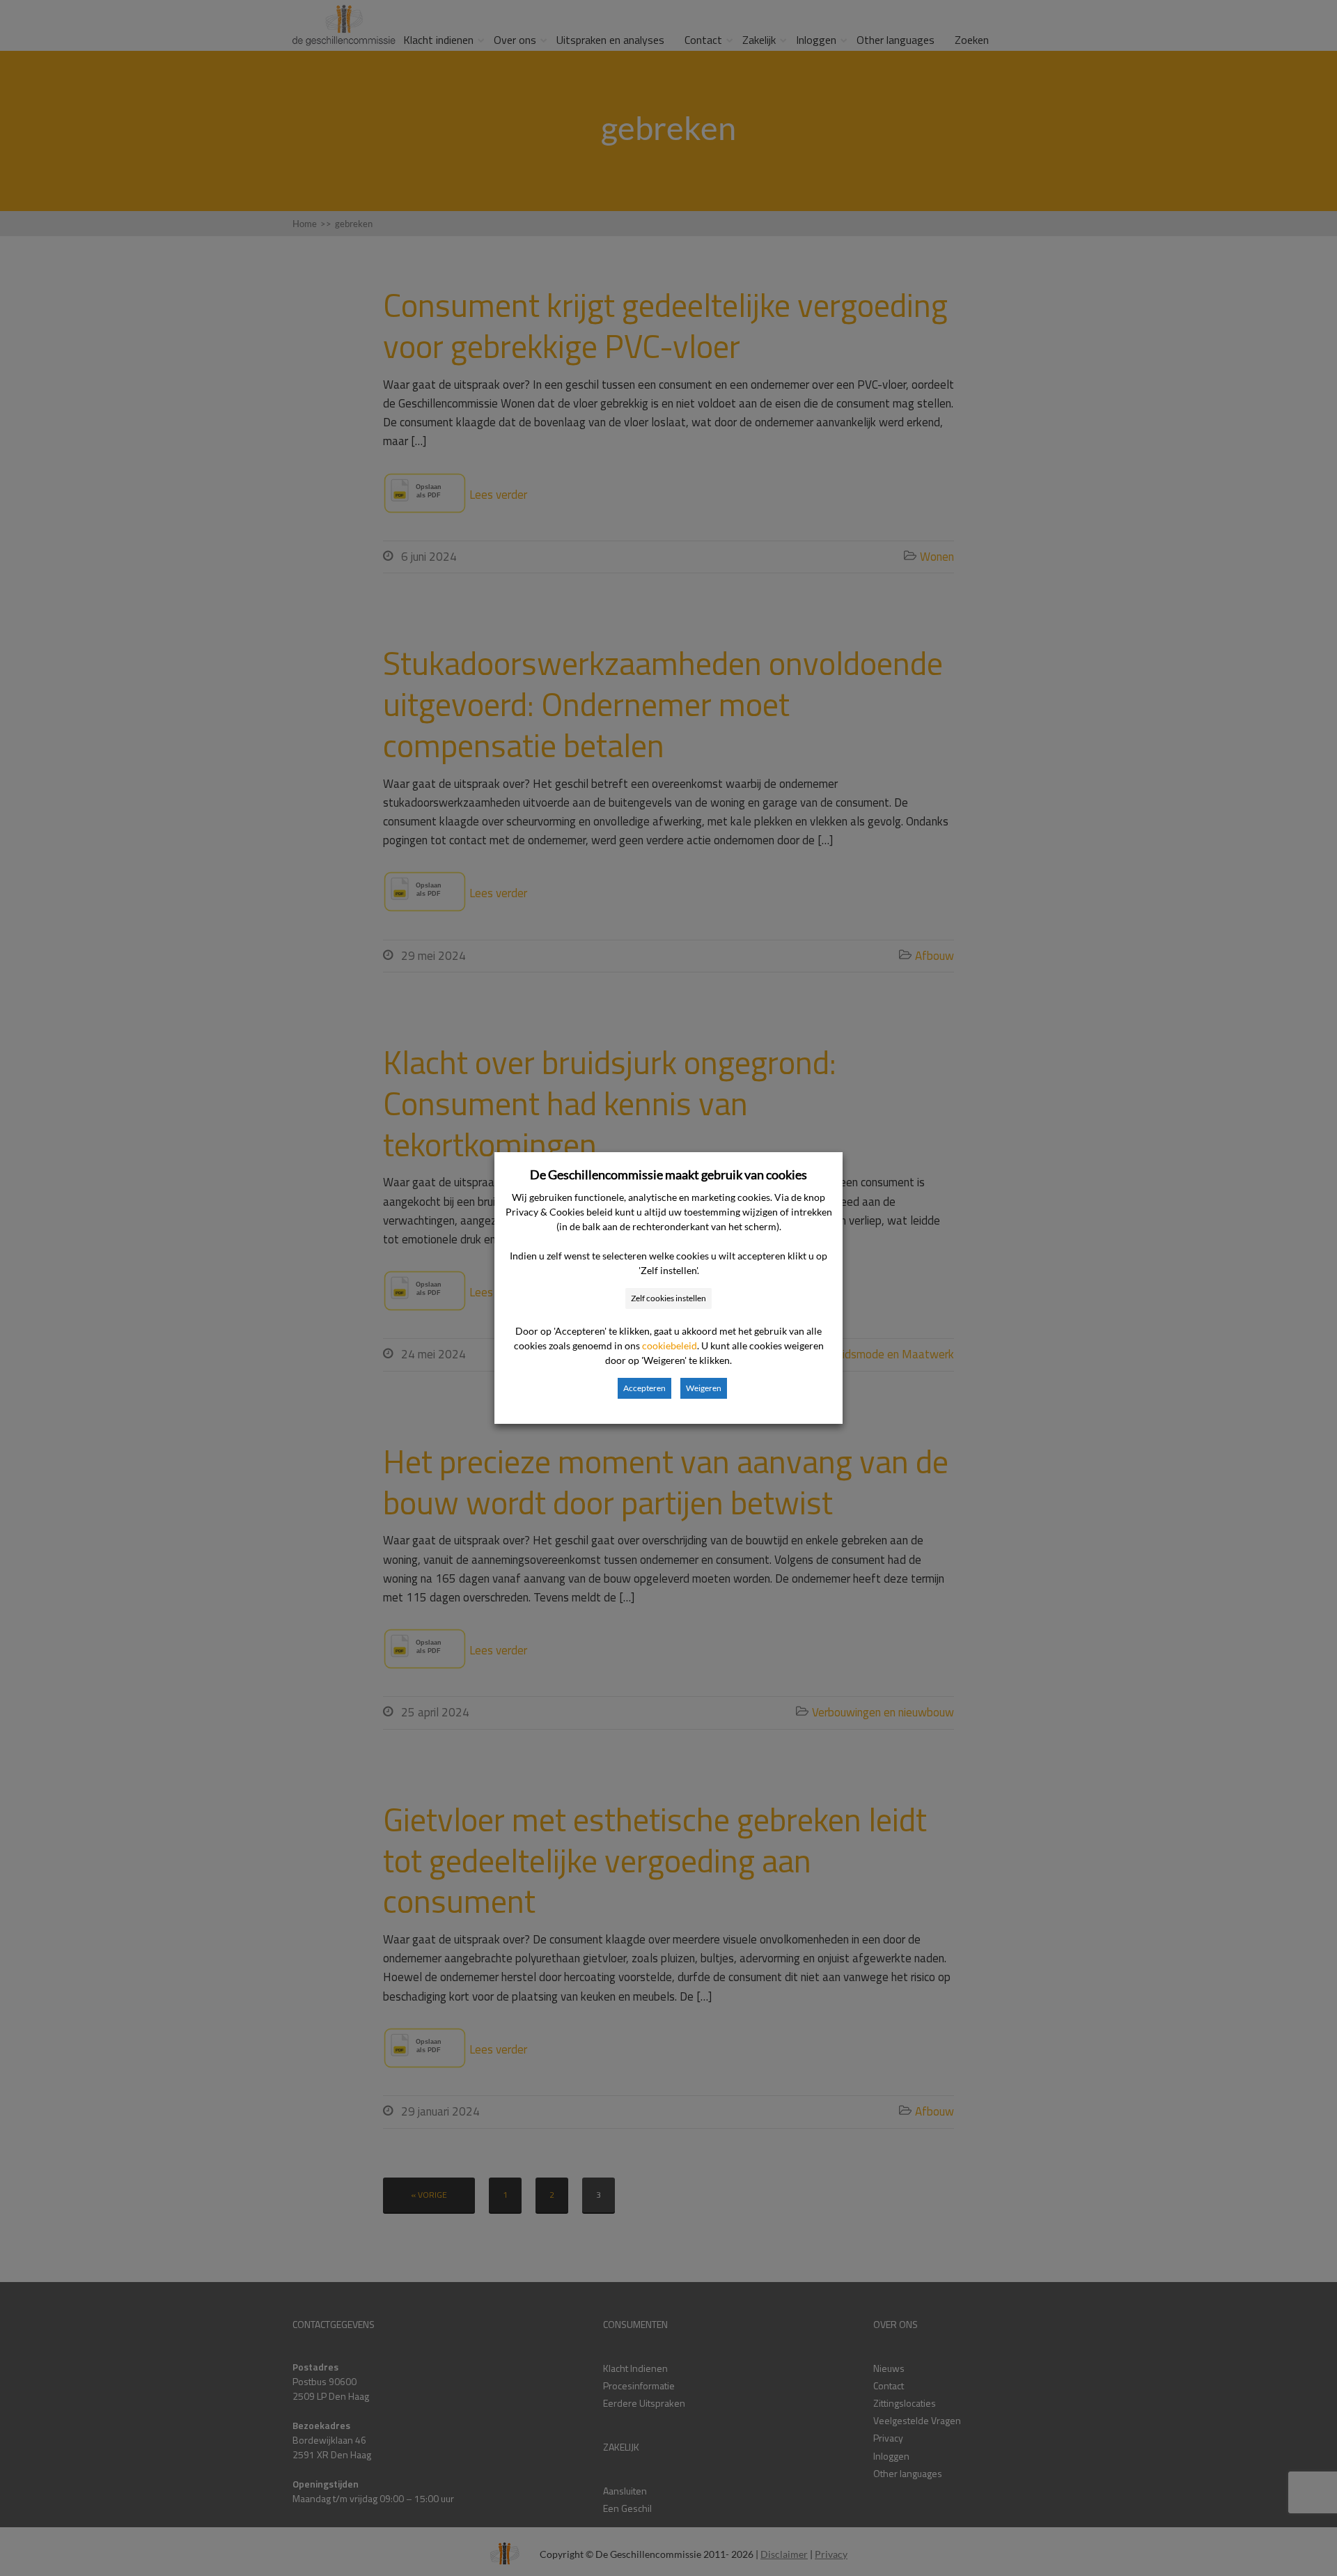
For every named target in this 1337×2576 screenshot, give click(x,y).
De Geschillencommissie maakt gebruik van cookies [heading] (668, 1174)
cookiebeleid (670, 1345)
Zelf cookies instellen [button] (668, 1298)
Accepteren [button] (644, 1388)
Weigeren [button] (704, 1388)
